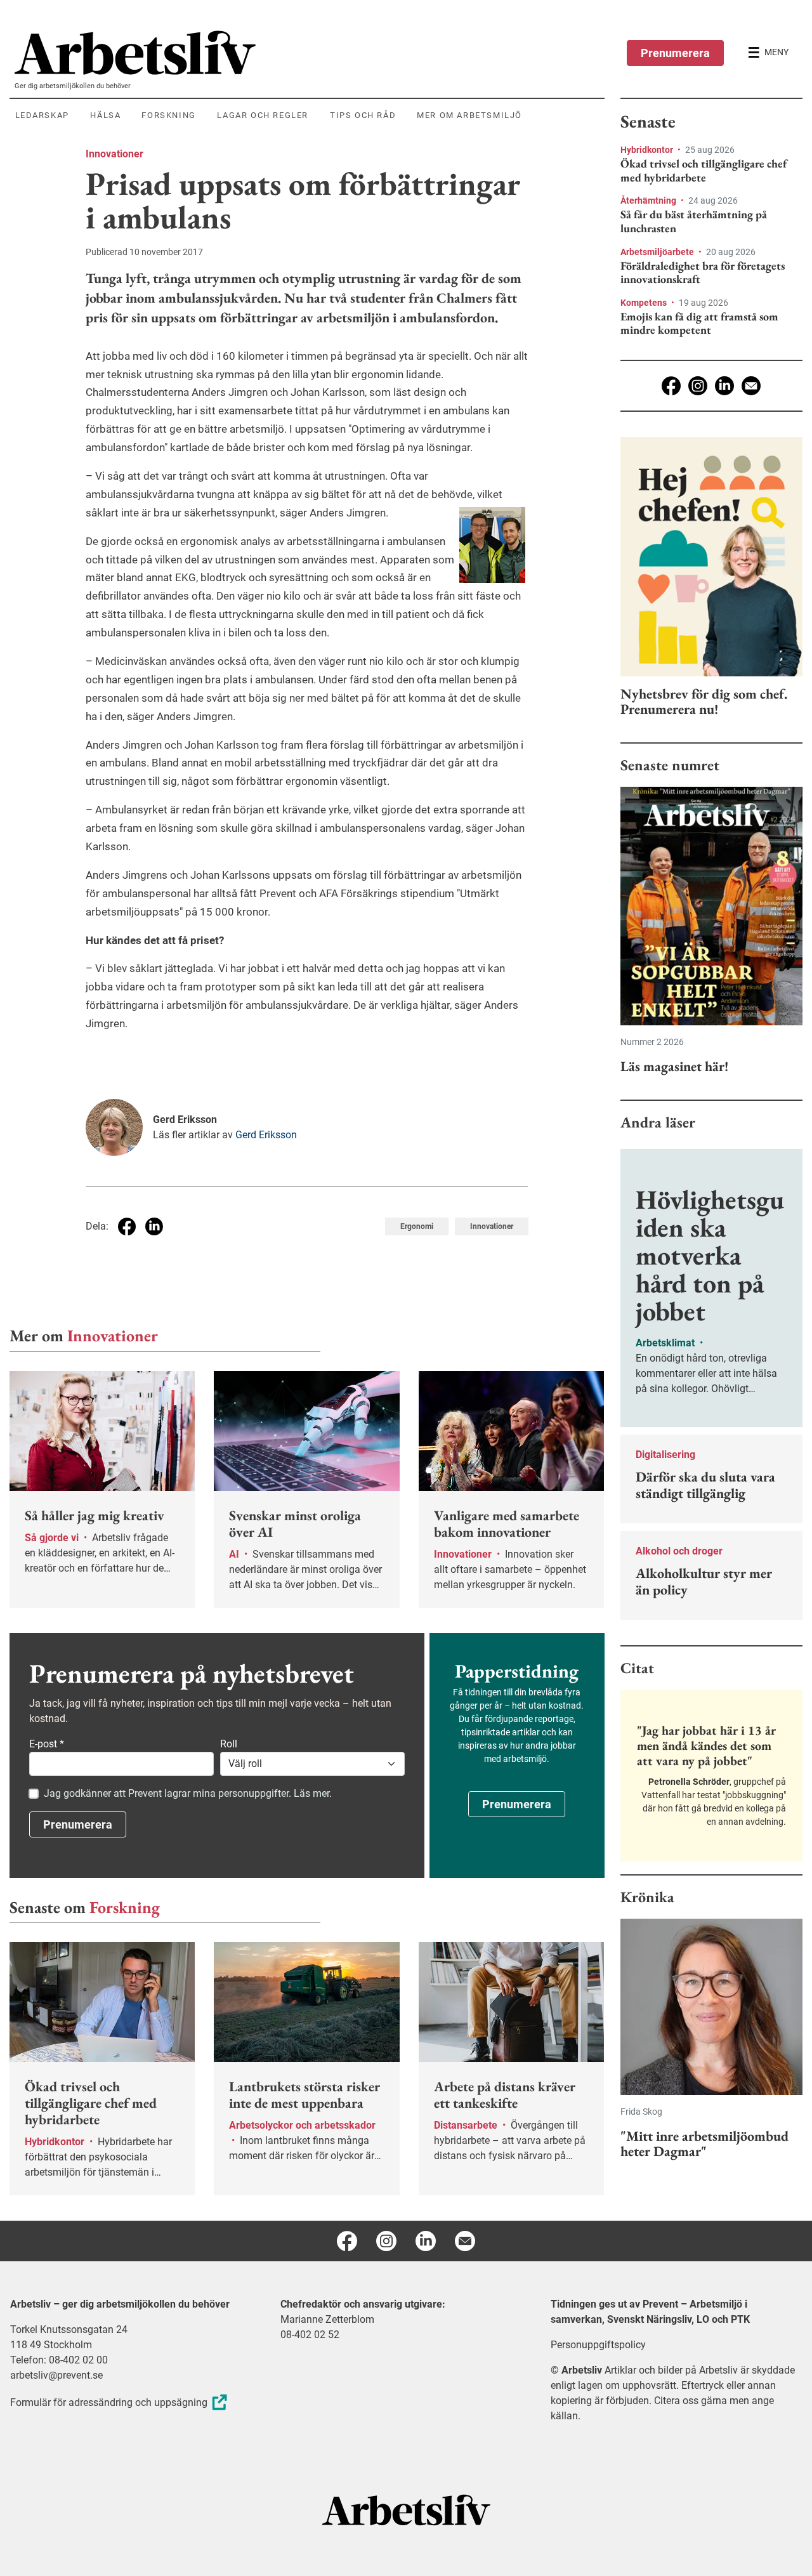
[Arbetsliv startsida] (406, 2509)
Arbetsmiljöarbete (658, 252)
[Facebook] (671, 386)
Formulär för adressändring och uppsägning (109, 2402)
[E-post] (751, 386)
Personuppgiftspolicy (598, 2345)
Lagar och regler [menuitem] (263, 115)
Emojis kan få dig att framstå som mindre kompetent (699, 323)
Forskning (125, 1907)
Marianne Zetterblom (327, 2319)
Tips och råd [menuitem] (363, 115)
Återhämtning (649, 200)
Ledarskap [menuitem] (42, 115)
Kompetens (645, 303)
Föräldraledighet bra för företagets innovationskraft (703, 273)
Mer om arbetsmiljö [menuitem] (469, 115)
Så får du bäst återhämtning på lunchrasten (694, 221)
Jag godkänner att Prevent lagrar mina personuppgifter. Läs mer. (188, 1793)
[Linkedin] (724, 386)
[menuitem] (310, 53)
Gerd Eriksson (266, 1135)
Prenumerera (675, 53)
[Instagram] (698, 386)
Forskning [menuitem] (168, 115)
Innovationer (115, 154)
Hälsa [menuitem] (105, 115)
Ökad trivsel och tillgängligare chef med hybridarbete (704, 170)
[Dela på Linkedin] (154, 1226)
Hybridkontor (648, 150)
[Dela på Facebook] (127, 1226)
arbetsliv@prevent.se (56, 2375)
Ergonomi (417, 1226)
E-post (47, 1744)
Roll (229, 1744)
